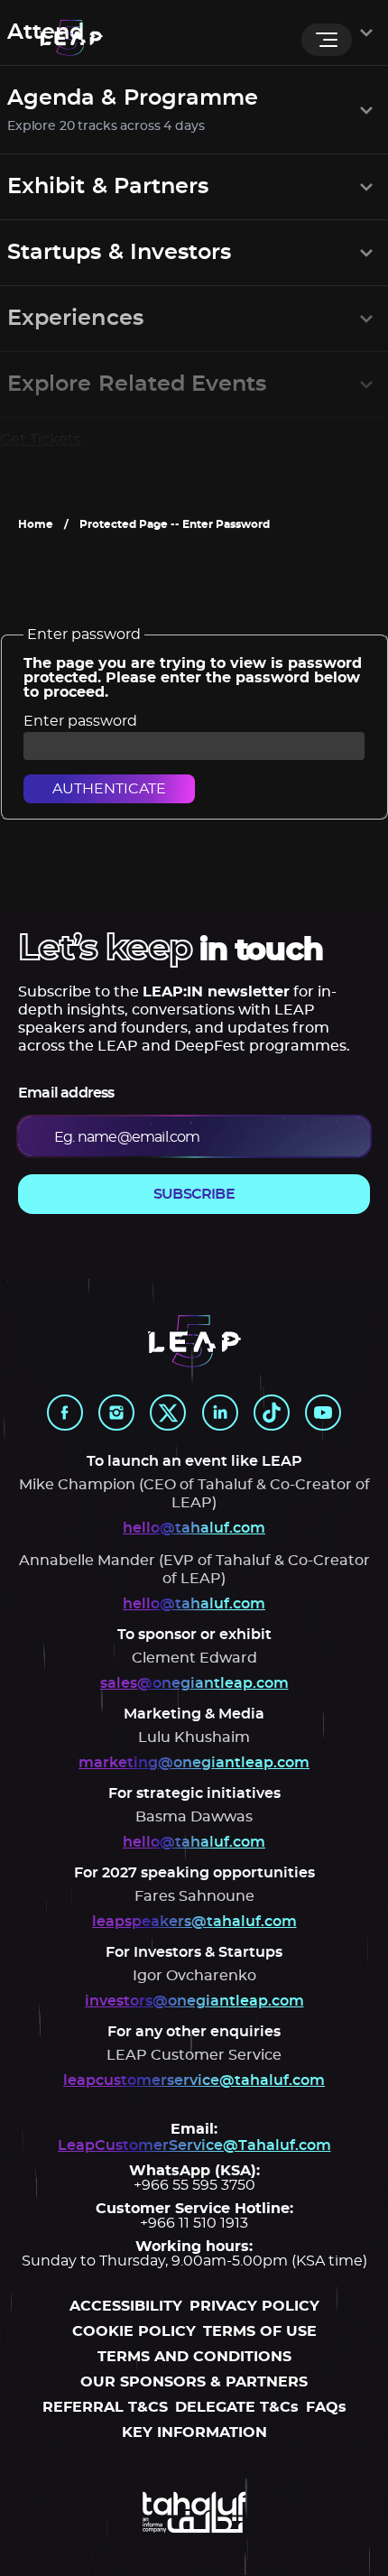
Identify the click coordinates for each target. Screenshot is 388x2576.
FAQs (326, 2407)
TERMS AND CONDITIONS (194, 2357)
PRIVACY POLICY (254, 2306)
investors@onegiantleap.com (194, 2001)
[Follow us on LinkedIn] (220, 1413)
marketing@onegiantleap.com (194, 1763)
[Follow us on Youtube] (323, 1413)
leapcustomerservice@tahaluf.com (194, 2080)
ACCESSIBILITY (126, 2306)
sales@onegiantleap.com (194, 1683)
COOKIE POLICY (134, 2331)
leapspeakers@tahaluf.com (194, 1922)
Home (36, 524)
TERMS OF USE (260, 2331)
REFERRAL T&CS (105, 2407)
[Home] (71, 39)
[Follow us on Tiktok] (272, 1413)
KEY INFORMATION (194, 2432)
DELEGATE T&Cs (237, 2407)
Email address (66, 1093)
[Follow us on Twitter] (168, 1413)
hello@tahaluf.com (194, 1528)
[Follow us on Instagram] (116, 1413)
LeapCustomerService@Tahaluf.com (194, 2145)
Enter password (80, 721)
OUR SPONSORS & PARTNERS (194, 2382)
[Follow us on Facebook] (65, 1413)
